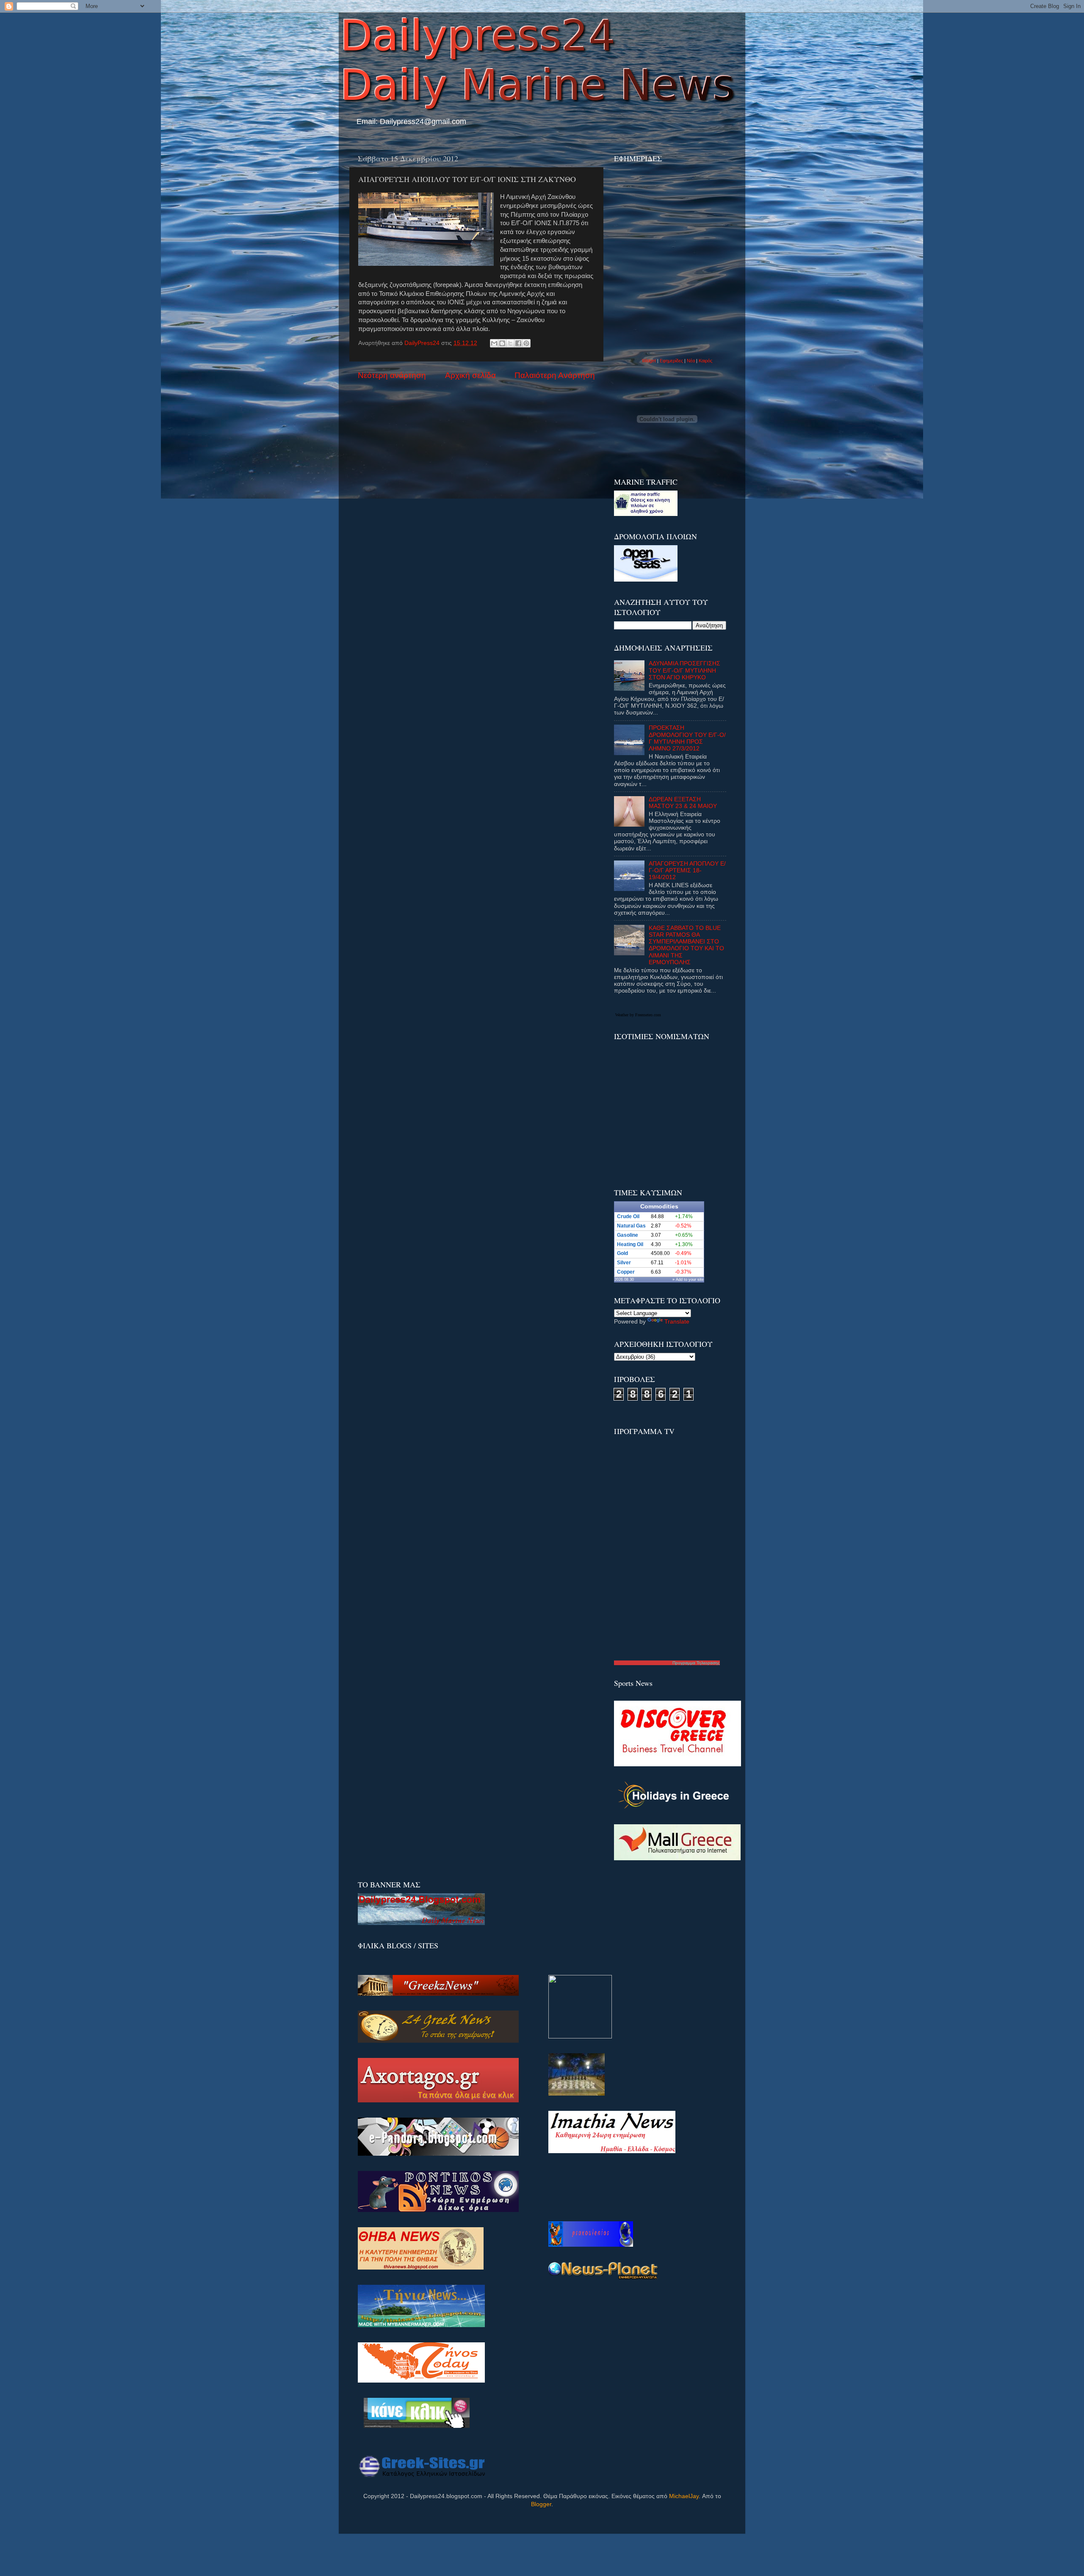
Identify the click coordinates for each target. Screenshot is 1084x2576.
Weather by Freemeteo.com (638, 1015)
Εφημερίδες (671, 361)
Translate (677, 1322)
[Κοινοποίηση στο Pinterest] (526, 343)
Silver (624, 1263)
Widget (649, 361)
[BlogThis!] (502, 343)
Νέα (691, 361)
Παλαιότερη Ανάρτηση (555, 375)
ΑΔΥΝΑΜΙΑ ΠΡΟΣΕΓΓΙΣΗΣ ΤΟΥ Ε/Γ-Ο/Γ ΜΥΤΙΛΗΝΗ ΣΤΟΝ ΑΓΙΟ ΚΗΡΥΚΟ (684, 670)
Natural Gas (631, 1226)
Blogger (541, 2504)
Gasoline (628, 1235)
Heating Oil (630, 1244)
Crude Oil (628, 1216)
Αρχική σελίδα (470, 375)
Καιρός (705, 361)
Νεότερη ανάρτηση (392, 375)
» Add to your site (688, 1280)
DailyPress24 (423, 343)
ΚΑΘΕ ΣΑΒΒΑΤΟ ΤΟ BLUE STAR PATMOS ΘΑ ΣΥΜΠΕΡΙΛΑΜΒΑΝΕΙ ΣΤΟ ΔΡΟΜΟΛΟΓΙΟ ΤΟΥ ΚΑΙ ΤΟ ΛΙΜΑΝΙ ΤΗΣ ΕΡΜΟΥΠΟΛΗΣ (686, 945)
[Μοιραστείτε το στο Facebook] (518, 343)
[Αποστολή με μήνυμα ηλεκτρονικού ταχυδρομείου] (494, 343)
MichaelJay (684, 2496)
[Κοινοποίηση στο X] (510, 343)
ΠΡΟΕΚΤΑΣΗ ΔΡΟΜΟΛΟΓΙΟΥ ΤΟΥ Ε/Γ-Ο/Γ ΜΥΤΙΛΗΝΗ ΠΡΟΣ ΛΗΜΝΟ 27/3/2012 (687, 738)
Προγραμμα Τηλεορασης (696, 1663)
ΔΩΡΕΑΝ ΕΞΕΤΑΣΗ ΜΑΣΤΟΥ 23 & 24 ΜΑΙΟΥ (683, 803)
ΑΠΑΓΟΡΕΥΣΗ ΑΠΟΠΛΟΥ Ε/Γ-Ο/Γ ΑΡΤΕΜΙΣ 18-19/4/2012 (687, 870)
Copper (626, 1272)
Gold (622, 1253)
